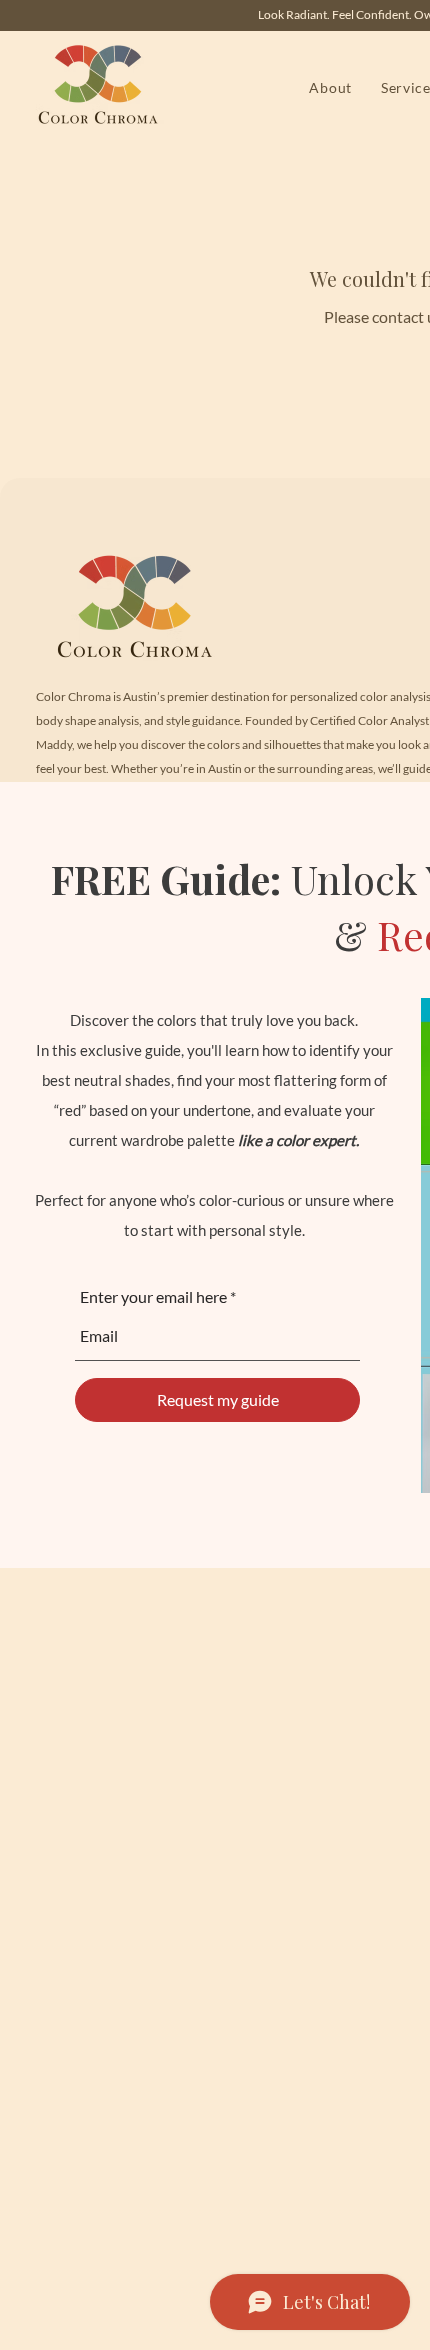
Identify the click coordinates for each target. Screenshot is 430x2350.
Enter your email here (153, 1297)
